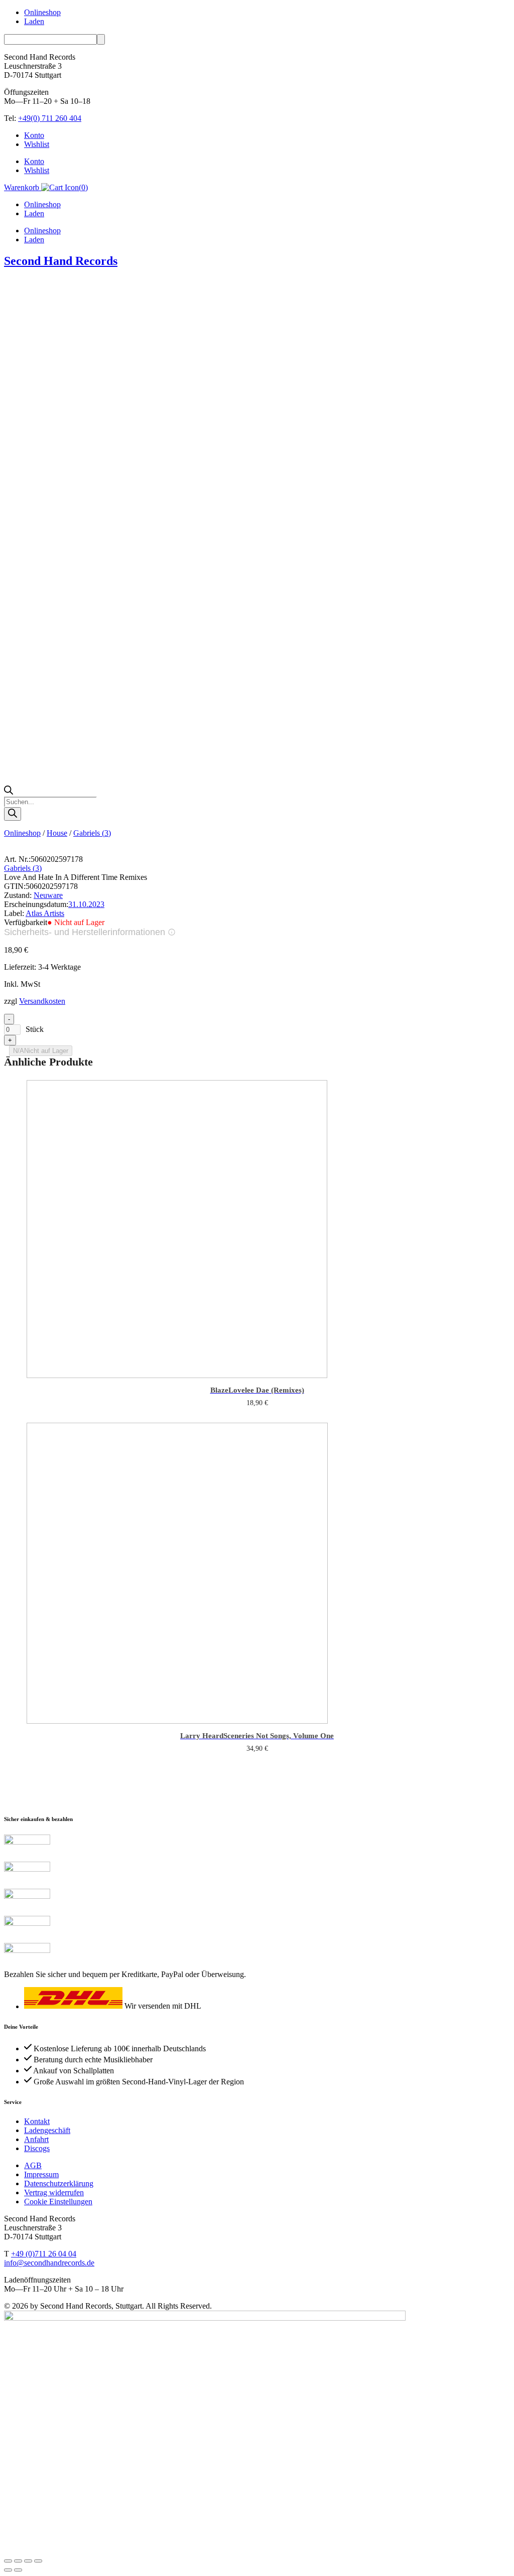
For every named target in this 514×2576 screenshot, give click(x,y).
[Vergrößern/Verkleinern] (8, 2561)
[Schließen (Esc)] (38, 2561)
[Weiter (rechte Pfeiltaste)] (18, 2570)
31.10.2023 (86, 904)
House (57, 833)
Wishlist (37, 144)
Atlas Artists (45, 913)
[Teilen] (28, 2561)
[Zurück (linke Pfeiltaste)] (8, 2570)
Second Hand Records (61, 261)
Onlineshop (42, 12)
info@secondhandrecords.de (49, 2263)
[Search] (13, 814)
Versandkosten (42, 1001)
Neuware (48, 895)
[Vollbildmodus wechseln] (18, 2561)
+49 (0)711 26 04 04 (44, 2254)
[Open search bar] (9, 792)
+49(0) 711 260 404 (50, 118)
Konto (34, 135)
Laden (34, 21)
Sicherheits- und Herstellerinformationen (85, 932)
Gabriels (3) (92, 833)
